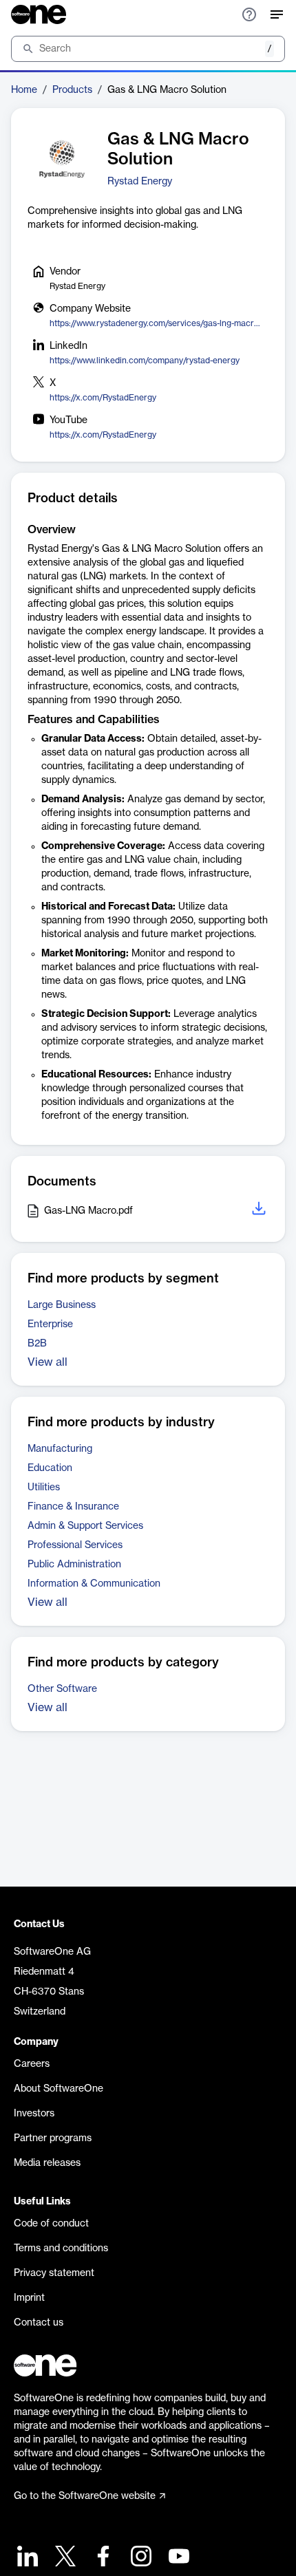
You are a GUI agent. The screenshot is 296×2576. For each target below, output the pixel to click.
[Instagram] (139, 2558)
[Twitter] (64, 2558)
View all (47, 1362)
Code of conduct (51, 2224)
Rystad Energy (140, 182)
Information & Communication (94, 1584)
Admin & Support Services (85, 1526)
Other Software (62, 1689)
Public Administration (74, 1565)
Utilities (44, 1488)
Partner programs (53, 2138)
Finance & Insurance (73, 1507)
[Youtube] (177, 2558)
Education (50, 1468)
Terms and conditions (61, 2248)
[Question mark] (249, 14)
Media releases (47, 2163)
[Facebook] (102, 2558)
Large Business (62, 1305)
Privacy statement (54, 2273)
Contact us (39, 2323)
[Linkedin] (26, 2558)
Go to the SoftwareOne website (85, 2496)
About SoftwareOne (59, 2089)
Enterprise (50, 1324)
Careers (32, 2064)
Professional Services (75, 1545)
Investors (34, 2114)
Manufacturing (60, 1449)
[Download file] (260, 1211)
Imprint (29, 2298)
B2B (37, 1344)
